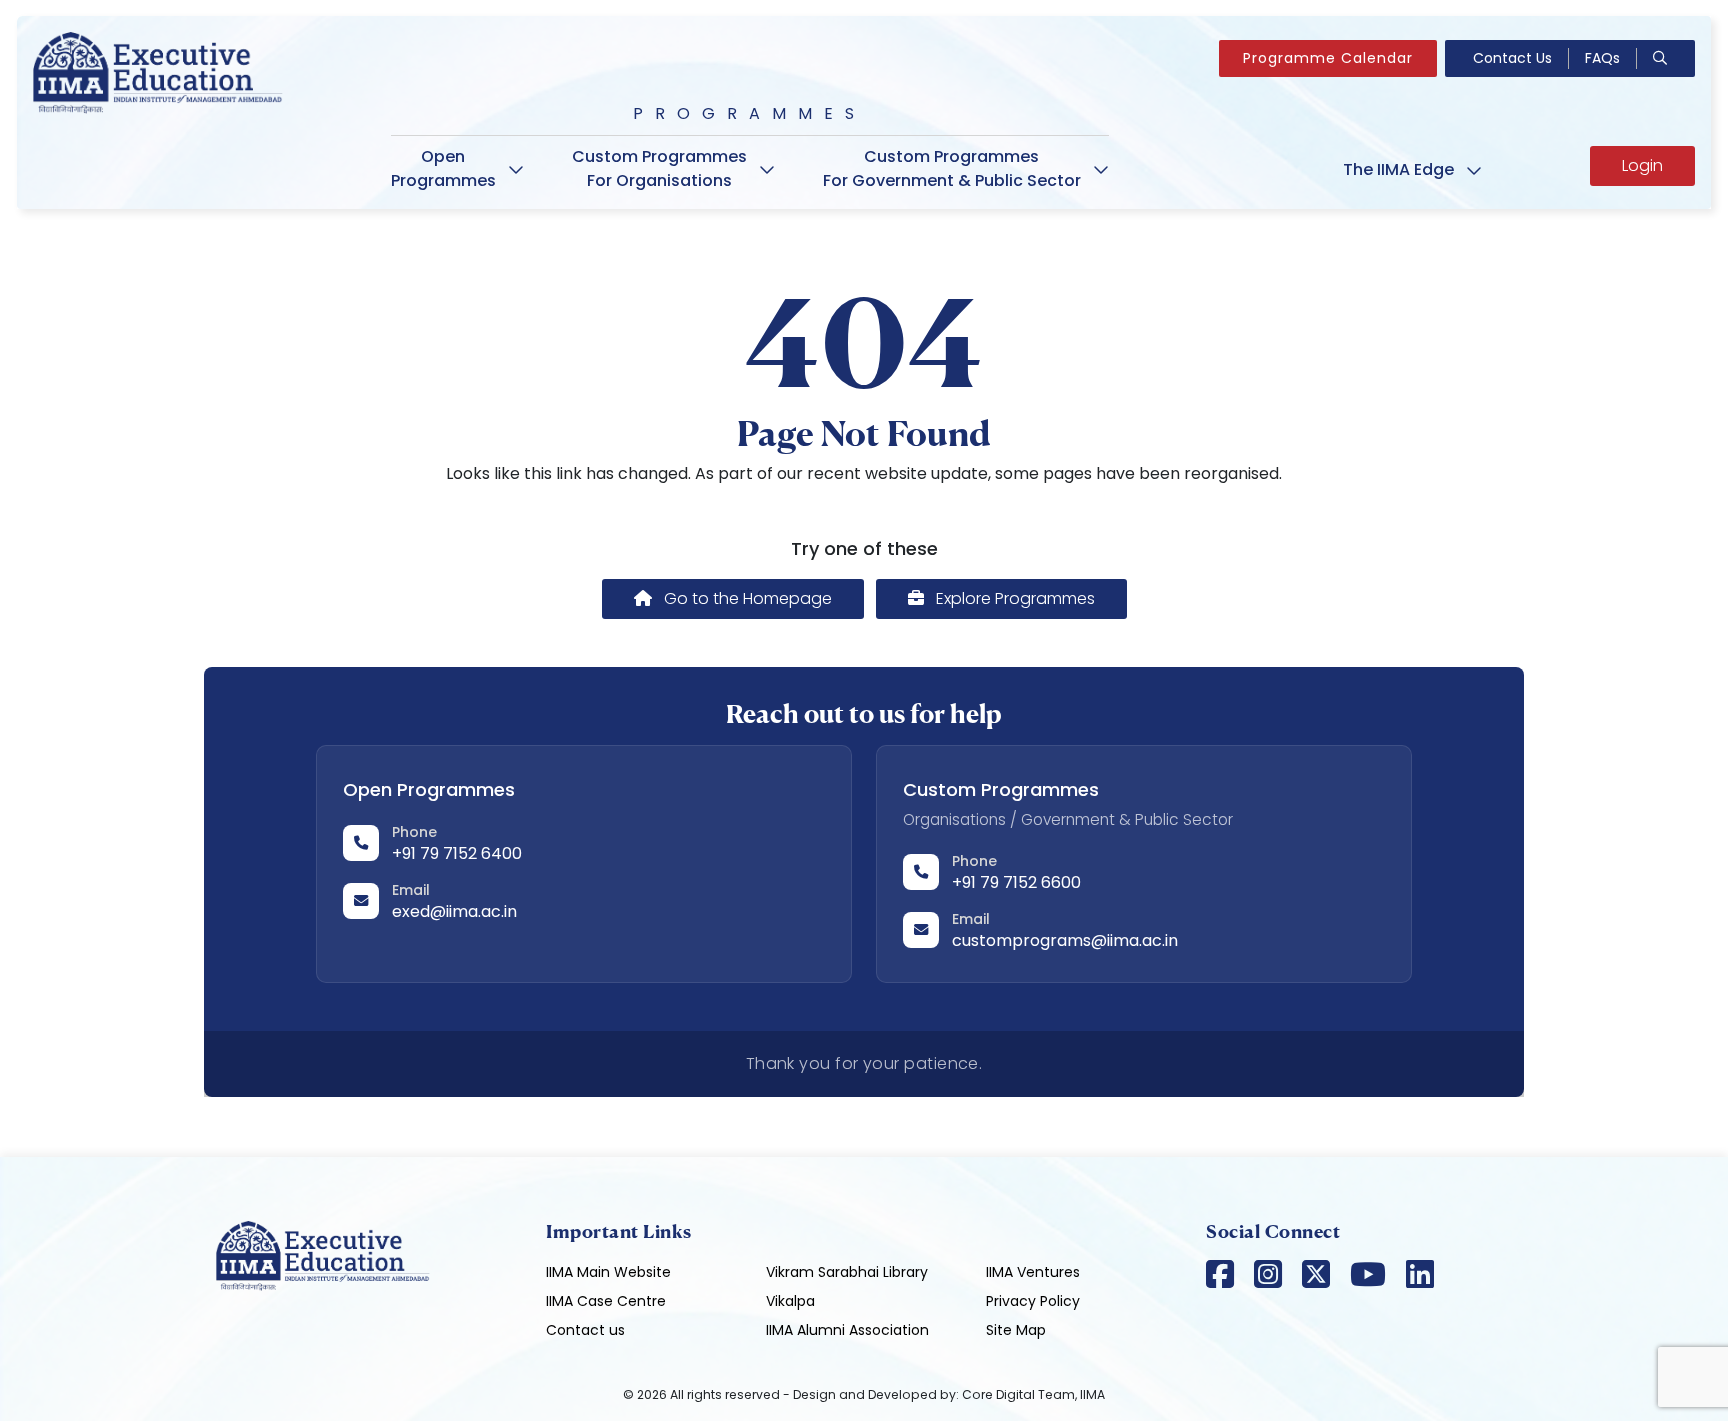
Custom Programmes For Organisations (659, 168)
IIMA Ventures (1033, 1272)
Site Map (1016, 1330)
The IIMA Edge (1398, 169)
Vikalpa (790, 1301)
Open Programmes (443, 168)
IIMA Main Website (608, 1272)
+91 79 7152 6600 (1016, 882)
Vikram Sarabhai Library (847, 1272)
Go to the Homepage (746, 598)
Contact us (585, 1330)
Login (1642, 165)
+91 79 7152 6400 (457, 853)
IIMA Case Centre (606, 1301)
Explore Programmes (1013, 598)
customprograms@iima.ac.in (1065, 940)
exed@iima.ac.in (454, 911)
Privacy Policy (1033, 1301)
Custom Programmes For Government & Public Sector (952, 168)
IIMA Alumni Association (847, 1330)
